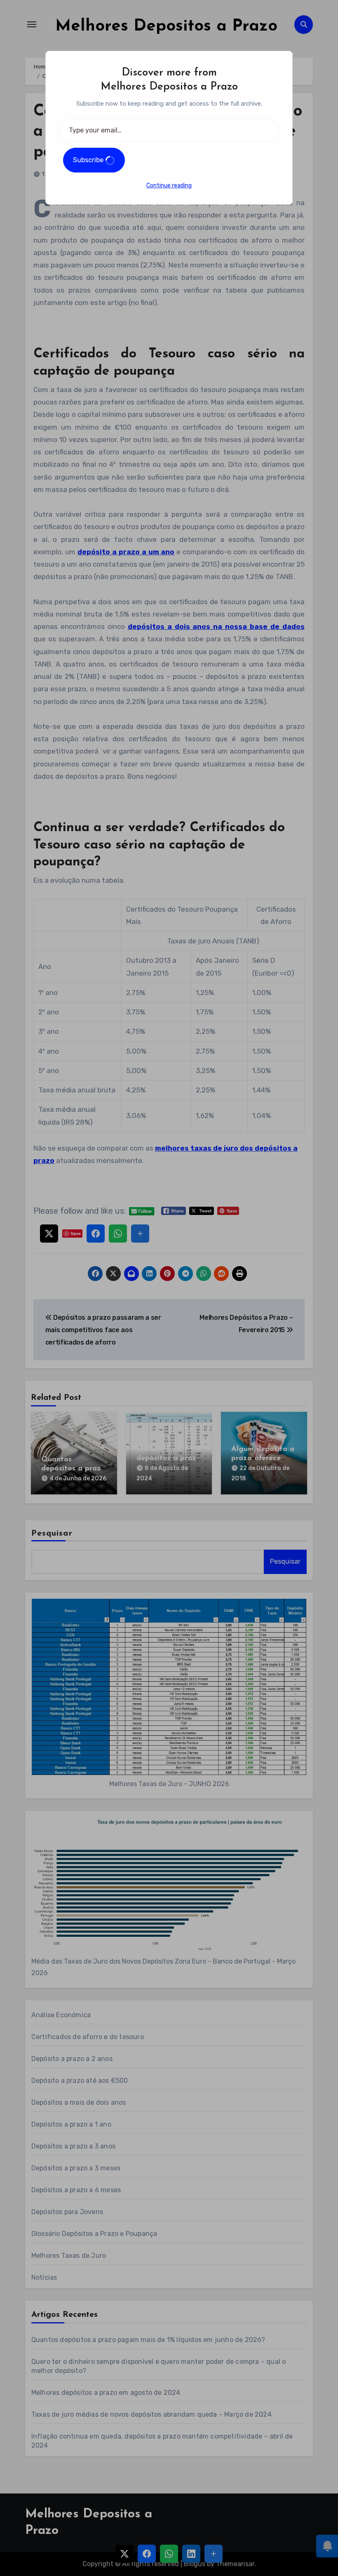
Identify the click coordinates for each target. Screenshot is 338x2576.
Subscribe (89, 160)
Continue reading (169, 186)
